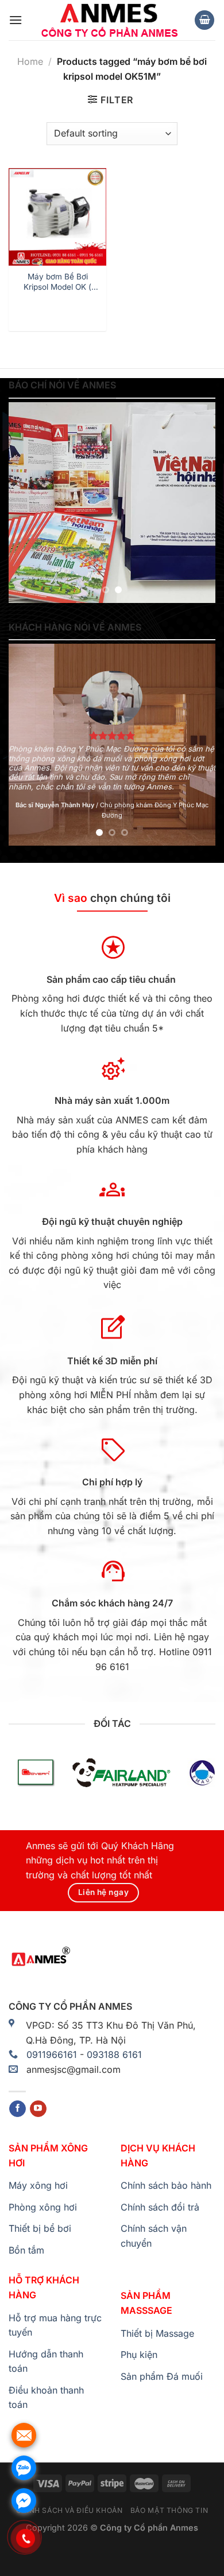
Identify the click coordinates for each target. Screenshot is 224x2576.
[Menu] (16, 20)
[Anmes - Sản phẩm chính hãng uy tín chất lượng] (108, 20)
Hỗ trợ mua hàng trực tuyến (55, 2325)
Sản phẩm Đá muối (162, 2376)
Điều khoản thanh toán (46, 2398)
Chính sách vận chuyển (154, 2236)
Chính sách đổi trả (160, 2207)
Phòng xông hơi (43, 2207)
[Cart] (204, 20)
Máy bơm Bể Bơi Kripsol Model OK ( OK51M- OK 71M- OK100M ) (57, 282)
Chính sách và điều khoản (69, 2510)
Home (30, 61)
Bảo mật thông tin (169, 2510)
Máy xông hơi (38, 2185)
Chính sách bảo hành (166, 2185)
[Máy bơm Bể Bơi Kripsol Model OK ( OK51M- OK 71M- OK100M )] (57, 217)
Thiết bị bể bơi (40, 2228)
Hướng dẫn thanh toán (46, 2361)
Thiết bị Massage (157, 2333)
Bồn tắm (26, 2250)
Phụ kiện (139, 2355)
